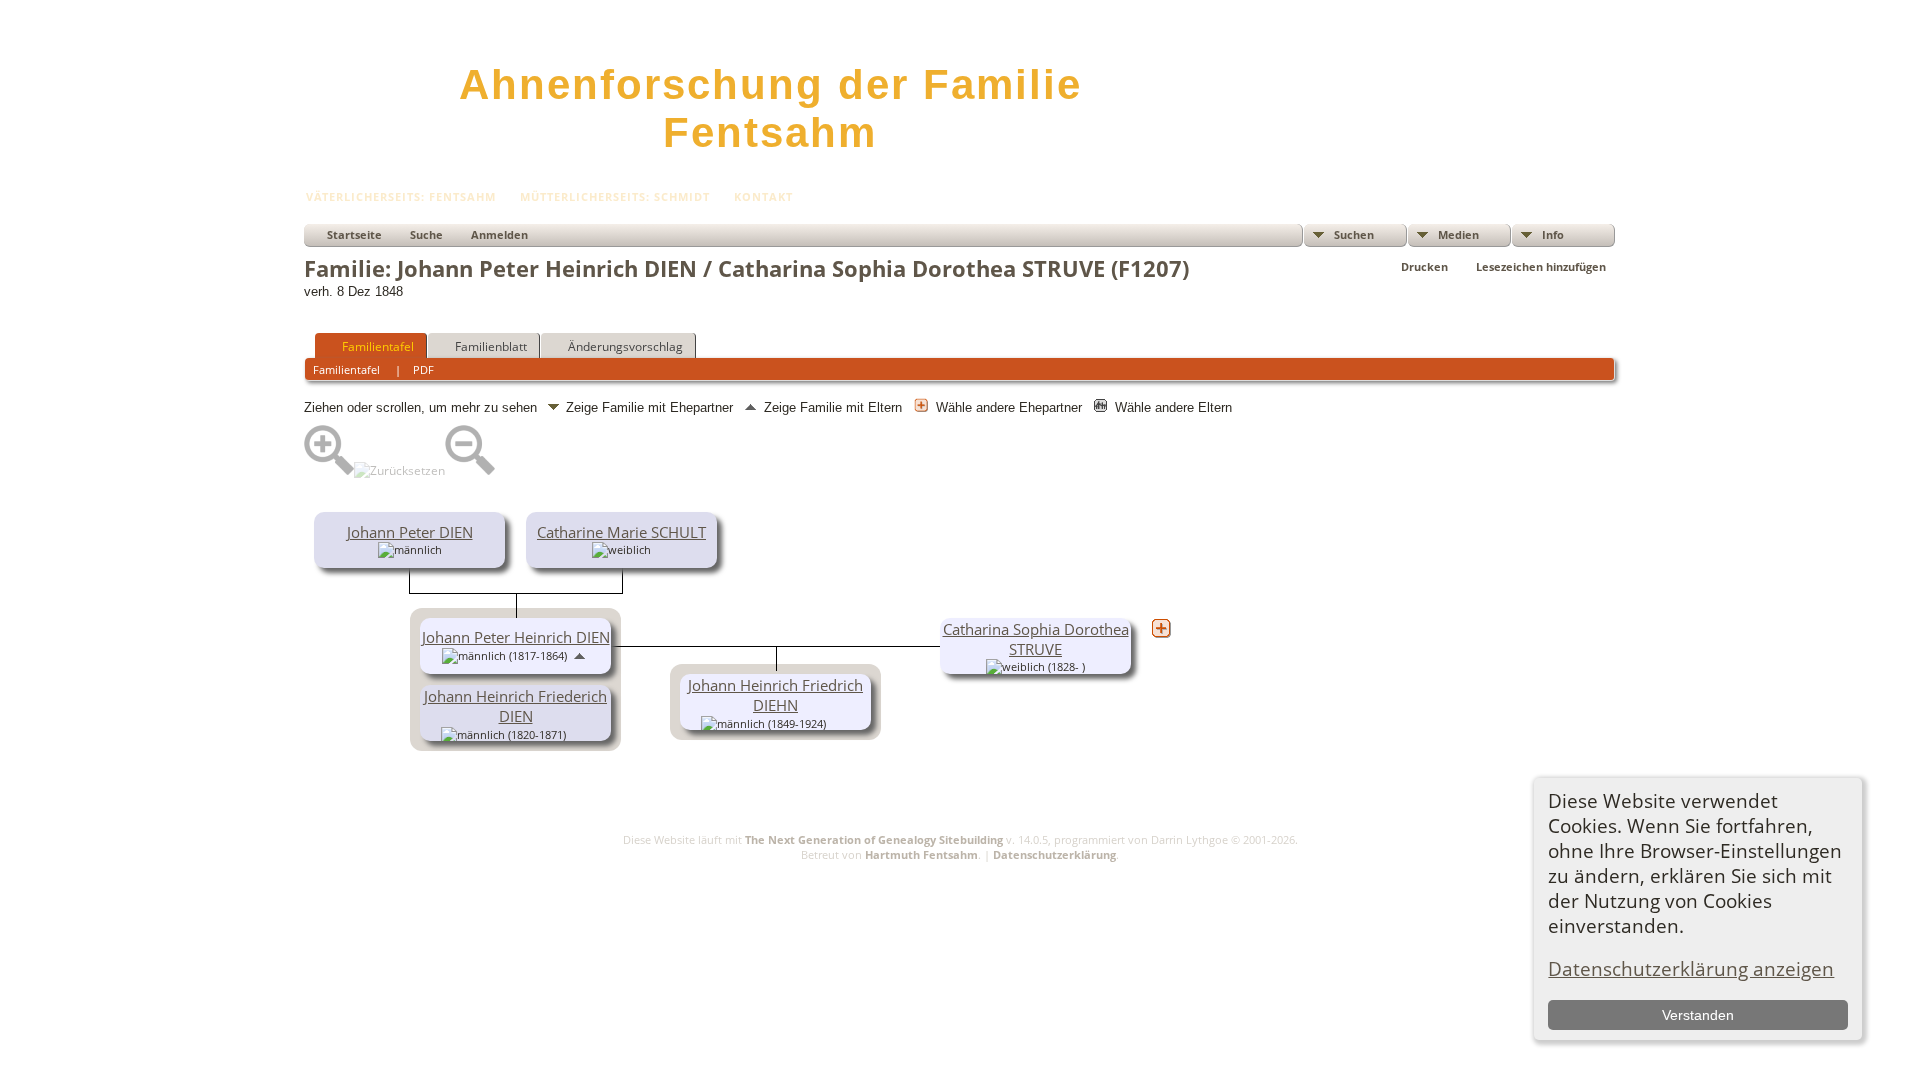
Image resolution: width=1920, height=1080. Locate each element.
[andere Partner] (1161, 628)
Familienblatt (491, 346)
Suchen (1354, 234)
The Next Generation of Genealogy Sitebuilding (874, 839)
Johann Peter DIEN (410, 532)
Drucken (1424, 266)
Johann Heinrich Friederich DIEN (515, 706)
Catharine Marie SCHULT (621, 532)
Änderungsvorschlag (625, 346)
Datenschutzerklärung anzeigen (1691, 968)
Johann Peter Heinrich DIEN (516, 637)
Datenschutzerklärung (1054, 854)
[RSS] (316, 866)
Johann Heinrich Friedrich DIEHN (775, 695)
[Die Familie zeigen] (579, 733)
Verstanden (1698, 1015)
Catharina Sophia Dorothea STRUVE (1036, 639)
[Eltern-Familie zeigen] (579, 654)
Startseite (354, 234)
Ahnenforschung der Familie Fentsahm (770, 108)
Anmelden (499, 234)
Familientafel (378, 346)
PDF (423, 369)
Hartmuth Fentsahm (921, 854)
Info (1553, 234)
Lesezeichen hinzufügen (1541, 266)
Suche (426, 234)
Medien (1458, 234)
